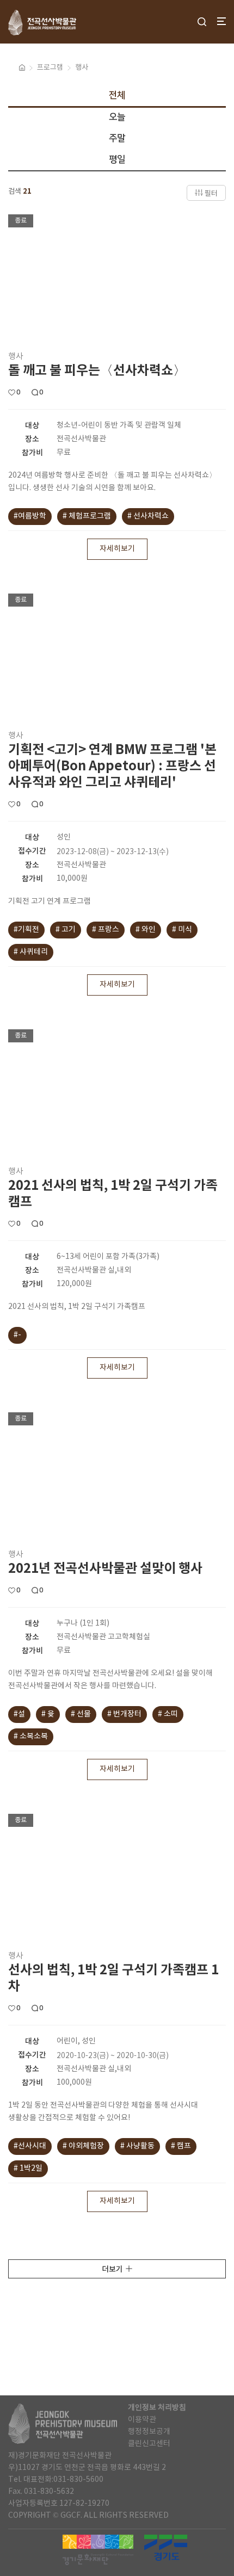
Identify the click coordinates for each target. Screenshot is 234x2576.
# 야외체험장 (83, 2146)
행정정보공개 (149, 2432)
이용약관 (142, 2420)
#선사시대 (30, 2146)
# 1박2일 (28, 2169)
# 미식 (182, 930)
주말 (117, 138)
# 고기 (66, 930)
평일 (117, 159)
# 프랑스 (106, 930)
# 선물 (81, 1714)
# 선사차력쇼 (148, 516)
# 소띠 (168, 1714)
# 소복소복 (31, 1737)
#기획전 (26, 930)
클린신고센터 (149, 2444)
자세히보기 (117, 549)
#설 (19, 1714)
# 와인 (146, 930)
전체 (117, 95)
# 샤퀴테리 (31, 952)
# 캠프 (181, 2146)
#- (17, 1335)
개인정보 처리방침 (157, 2408)
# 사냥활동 (137, 2146)
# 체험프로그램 (87, 516)
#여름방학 (30, 516)
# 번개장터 (124, 1714)
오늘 (117, 117)
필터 (211, 194)
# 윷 (48, 1714)
